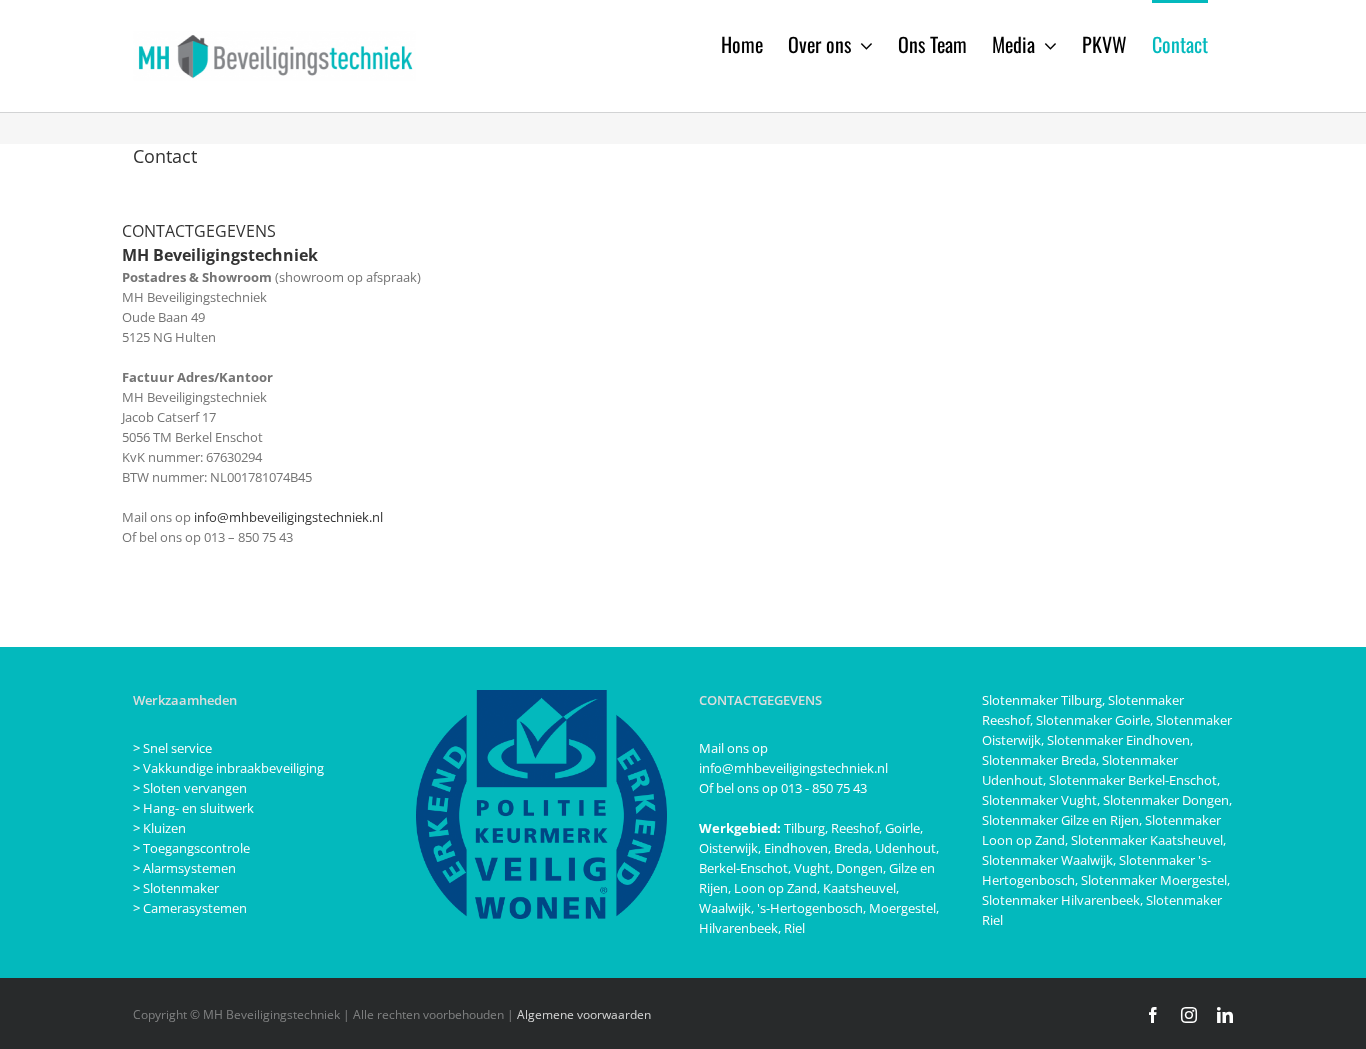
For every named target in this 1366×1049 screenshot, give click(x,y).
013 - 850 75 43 (824, 788)
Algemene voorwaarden (584, 1014)
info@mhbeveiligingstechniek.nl (288, 517)
